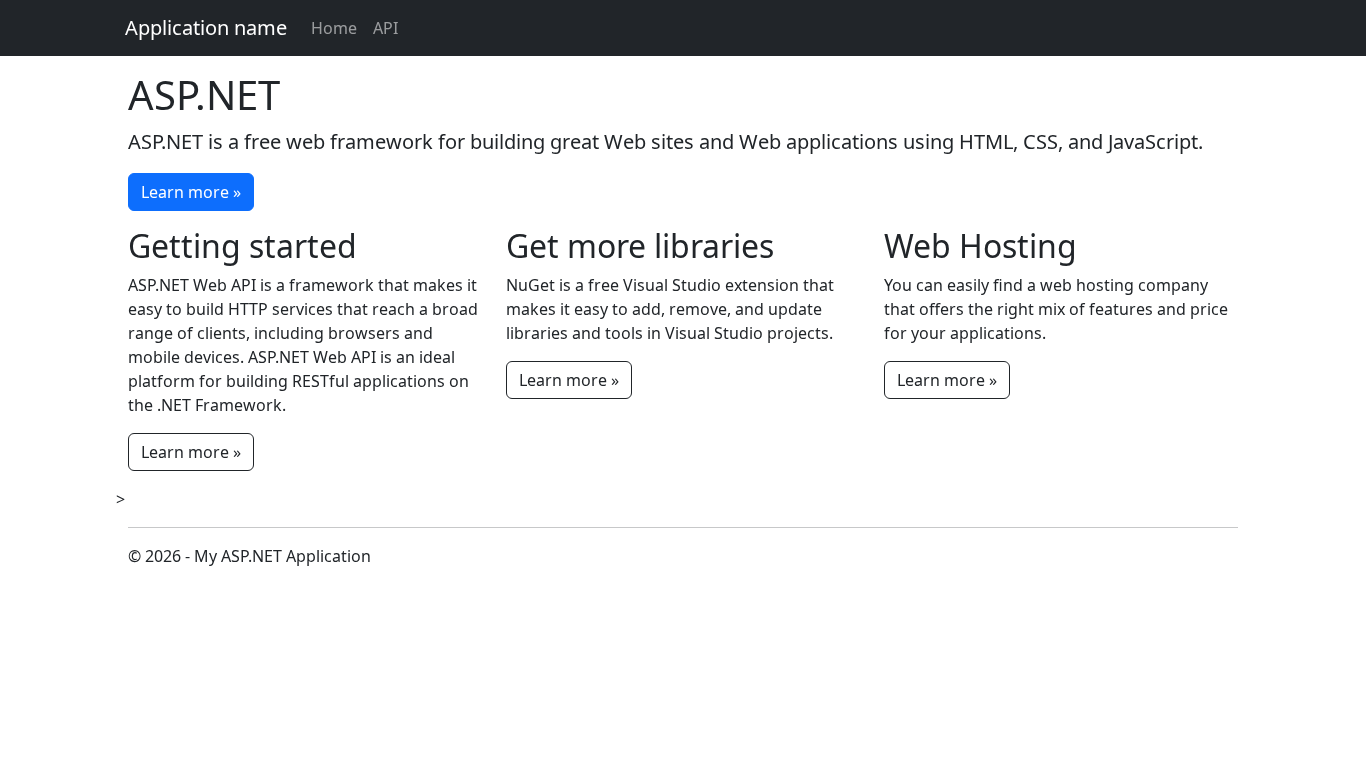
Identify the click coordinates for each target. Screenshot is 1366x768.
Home (334, 28)
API (385, 28)
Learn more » (191, 192)
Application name (206, 27)
